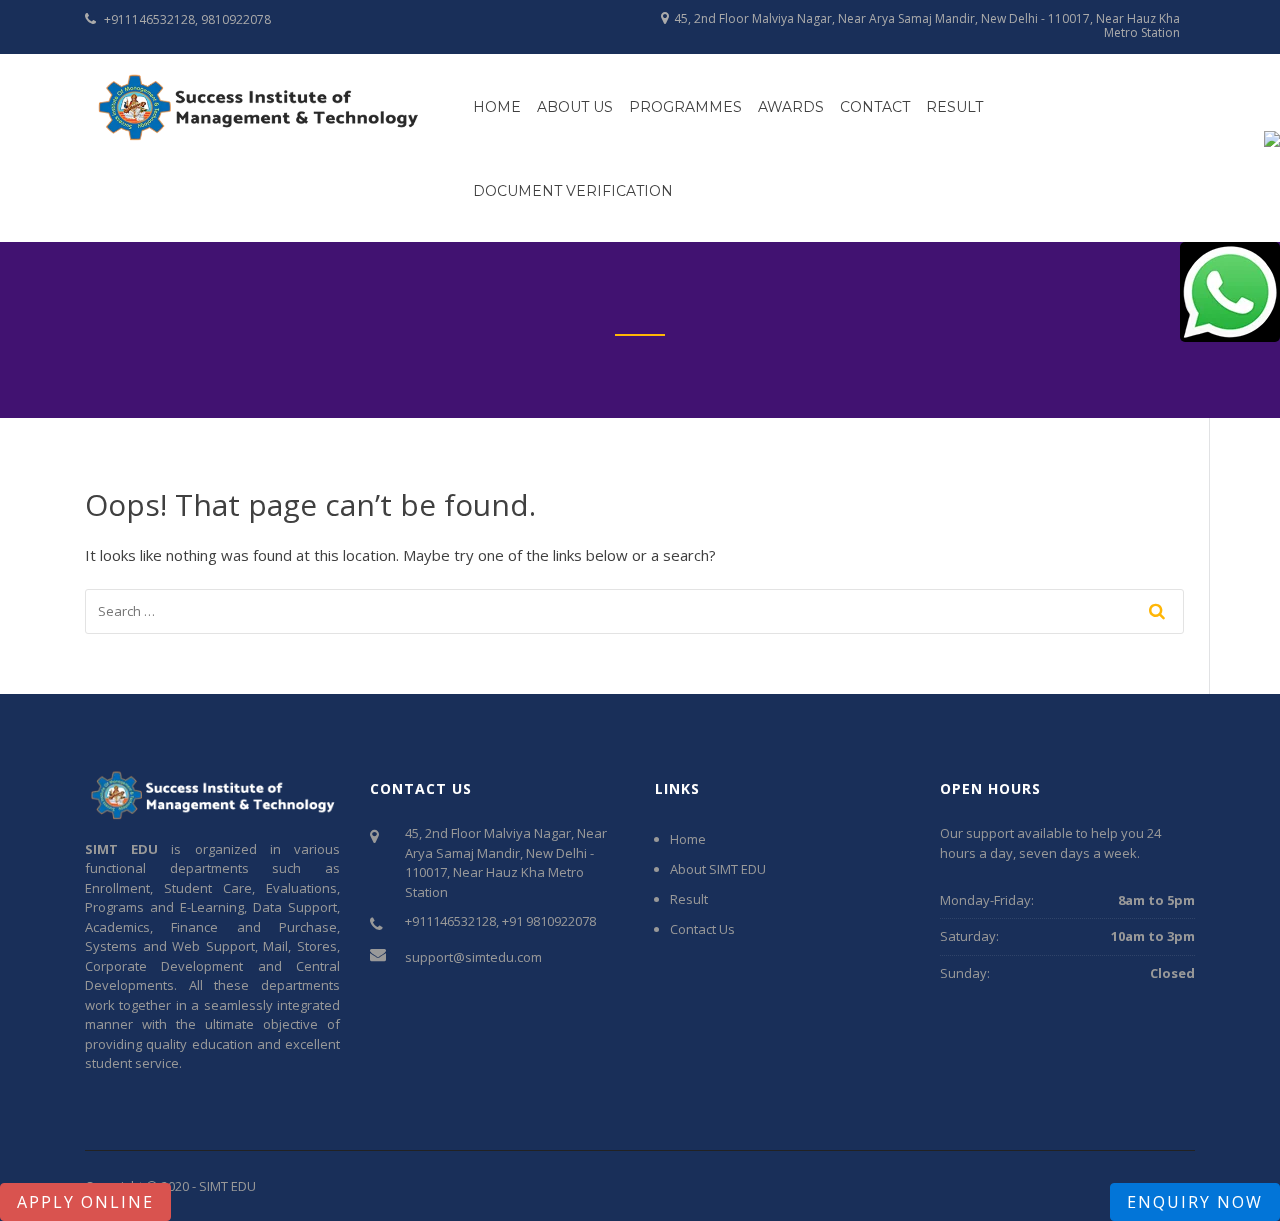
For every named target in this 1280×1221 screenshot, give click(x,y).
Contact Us (702, 929)
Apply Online (85, 1202)
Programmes (685, 107)
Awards (791, 107)
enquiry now (1195, 1202)
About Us (575, 107)
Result (954, 107)
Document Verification (573, 191)
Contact (875, 107)
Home (497, 107)
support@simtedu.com (473, 957)
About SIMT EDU (718, 869)
